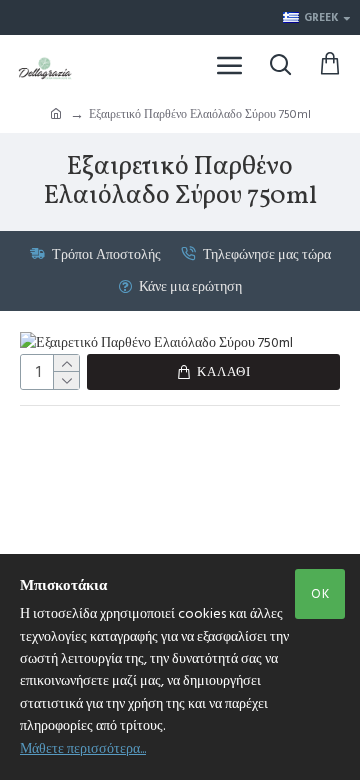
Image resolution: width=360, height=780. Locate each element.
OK (320, 594)
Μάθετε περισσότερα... (83, 749)
